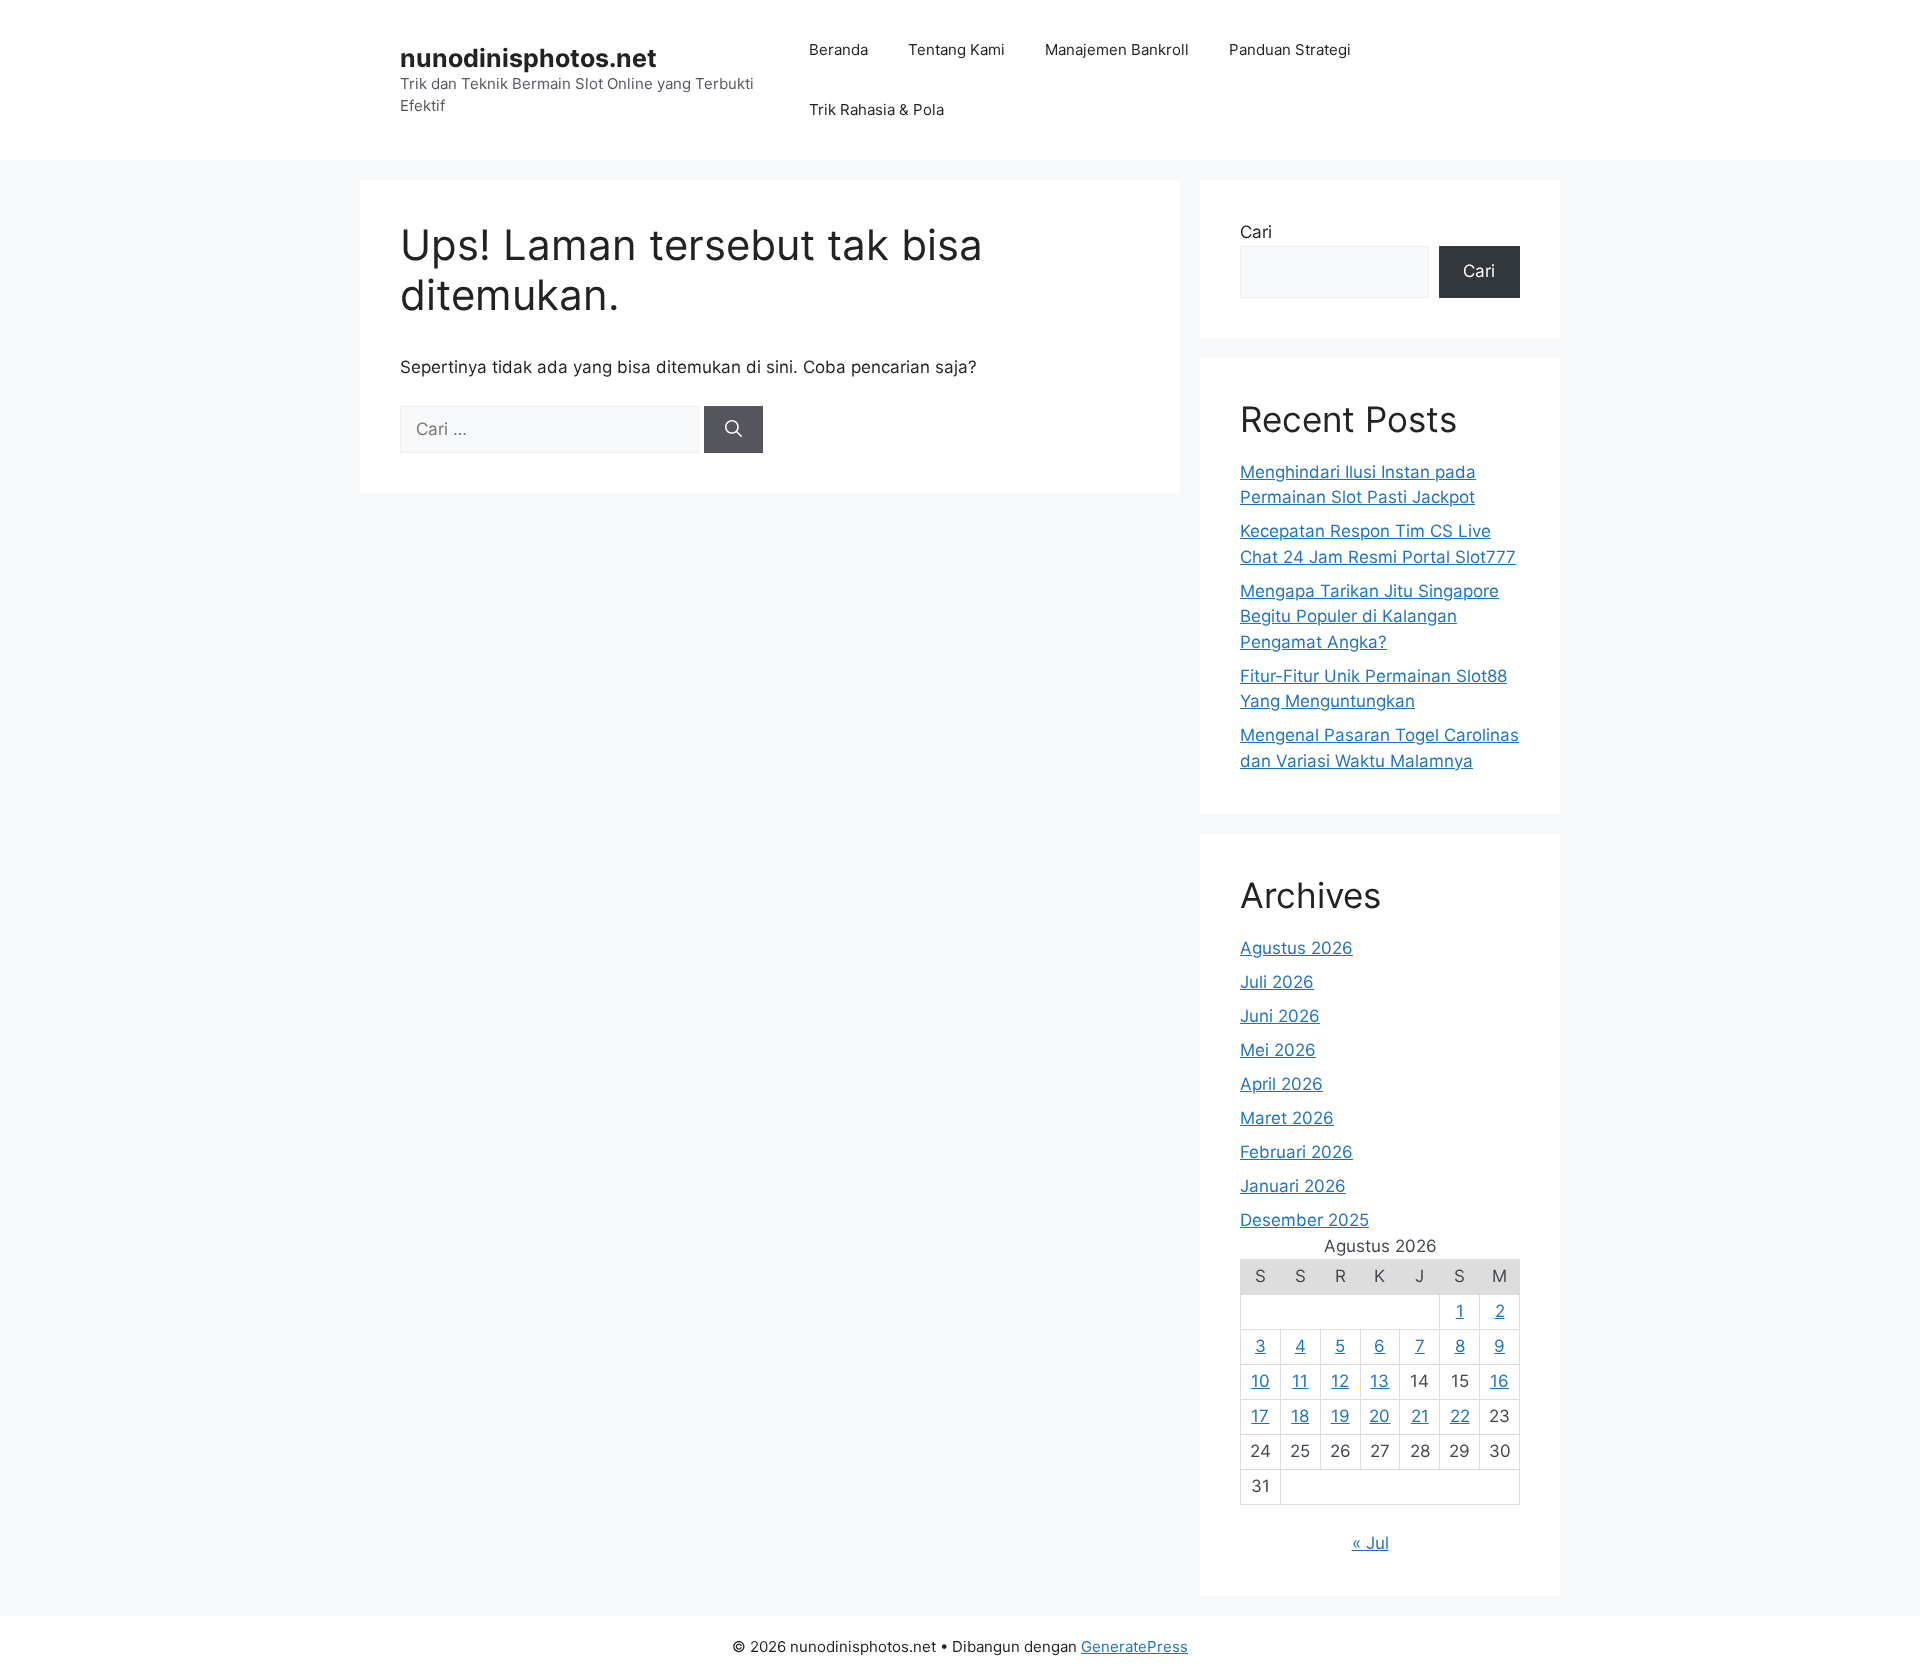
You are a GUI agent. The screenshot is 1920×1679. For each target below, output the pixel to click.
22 (1460, 1416)
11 (1300, 1381)
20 (1379, 1416)
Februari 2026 (1296, 1152)
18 (1300, 1416)
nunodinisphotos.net (528, 58)
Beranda (838, 49)
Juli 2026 (1277, 982)
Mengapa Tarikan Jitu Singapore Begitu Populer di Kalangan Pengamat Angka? (1369, 616)
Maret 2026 (1287, 1118)
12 (1340, 1381)
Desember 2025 (1304, 1220)
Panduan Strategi (1290, 49)
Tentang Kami (956, 49)
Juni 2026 (1280, 1016)
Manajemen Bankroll (1117, 49)
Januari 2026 (1293, 1186)
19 (1340, 1416)
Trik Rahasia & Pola (876, 109)
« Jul (1370, 1543)
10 (1260, 1381)
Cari (1256, 232)
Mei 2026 (1278, 1050)
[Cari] (733, 430)
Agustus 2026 (1296, 948)
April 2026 (1281, 1084)
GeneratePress (1134, 1646)
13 (1379, 1381)
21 (1420, 1416)
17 (1260, 1416)
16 (1499, 1381)
